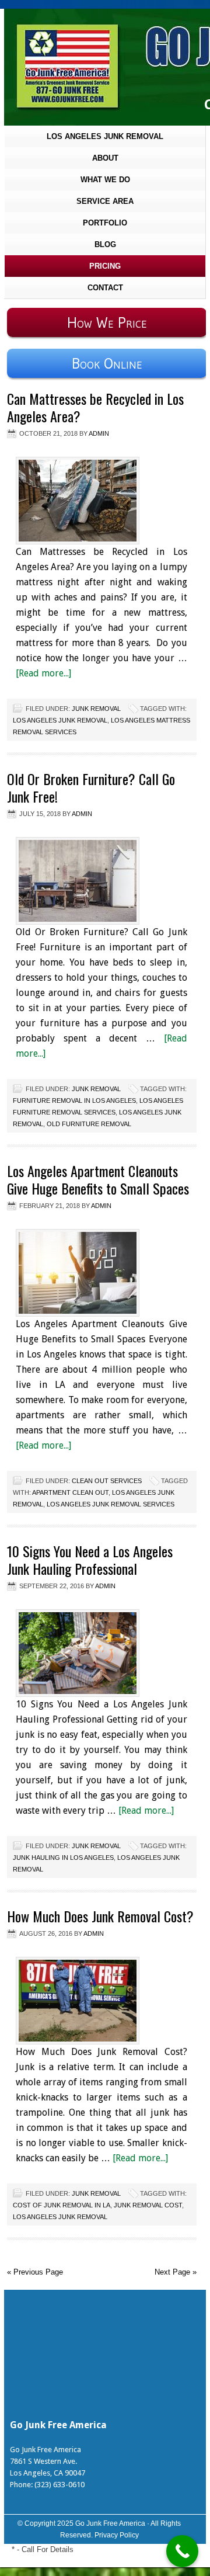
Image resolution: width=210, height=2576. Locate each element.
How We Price (107, 322)
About (105, 158)
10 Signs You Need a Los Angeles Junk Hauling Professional (90, 1560)
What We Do (105, 180)
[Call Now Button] (182, 2551)
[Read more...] (43, 673)
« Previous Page (35, 2272)
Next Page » (176, 2272)
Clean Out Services (107, 1481)
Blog (105, 244)
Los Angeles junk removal (60, 720)
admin (99, 433)
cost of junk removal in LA (62, 2205)
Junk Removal (96, 709)
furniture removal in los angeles (74, 1100)
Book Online (107, 363)
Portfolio (105, 223)
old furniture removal (89, 1124)
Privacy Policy (117, 2535)
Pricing (105, 266)
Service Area (105, 201)
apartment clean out (70, 1492)
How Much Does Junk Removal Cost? (100, 1916)
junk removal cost (148, 2205)
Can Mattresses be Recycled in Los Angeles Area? (95, 407)
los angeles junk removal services (111, 1504)
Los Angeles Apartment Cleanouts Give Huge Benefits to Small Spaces (98, 1179)
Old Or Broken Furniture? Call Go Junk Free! (91, 787)
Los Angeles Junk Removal (105, 136)
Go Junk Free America (110, 2523)
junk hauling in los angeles (63, 1858)
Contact (105, 288)
